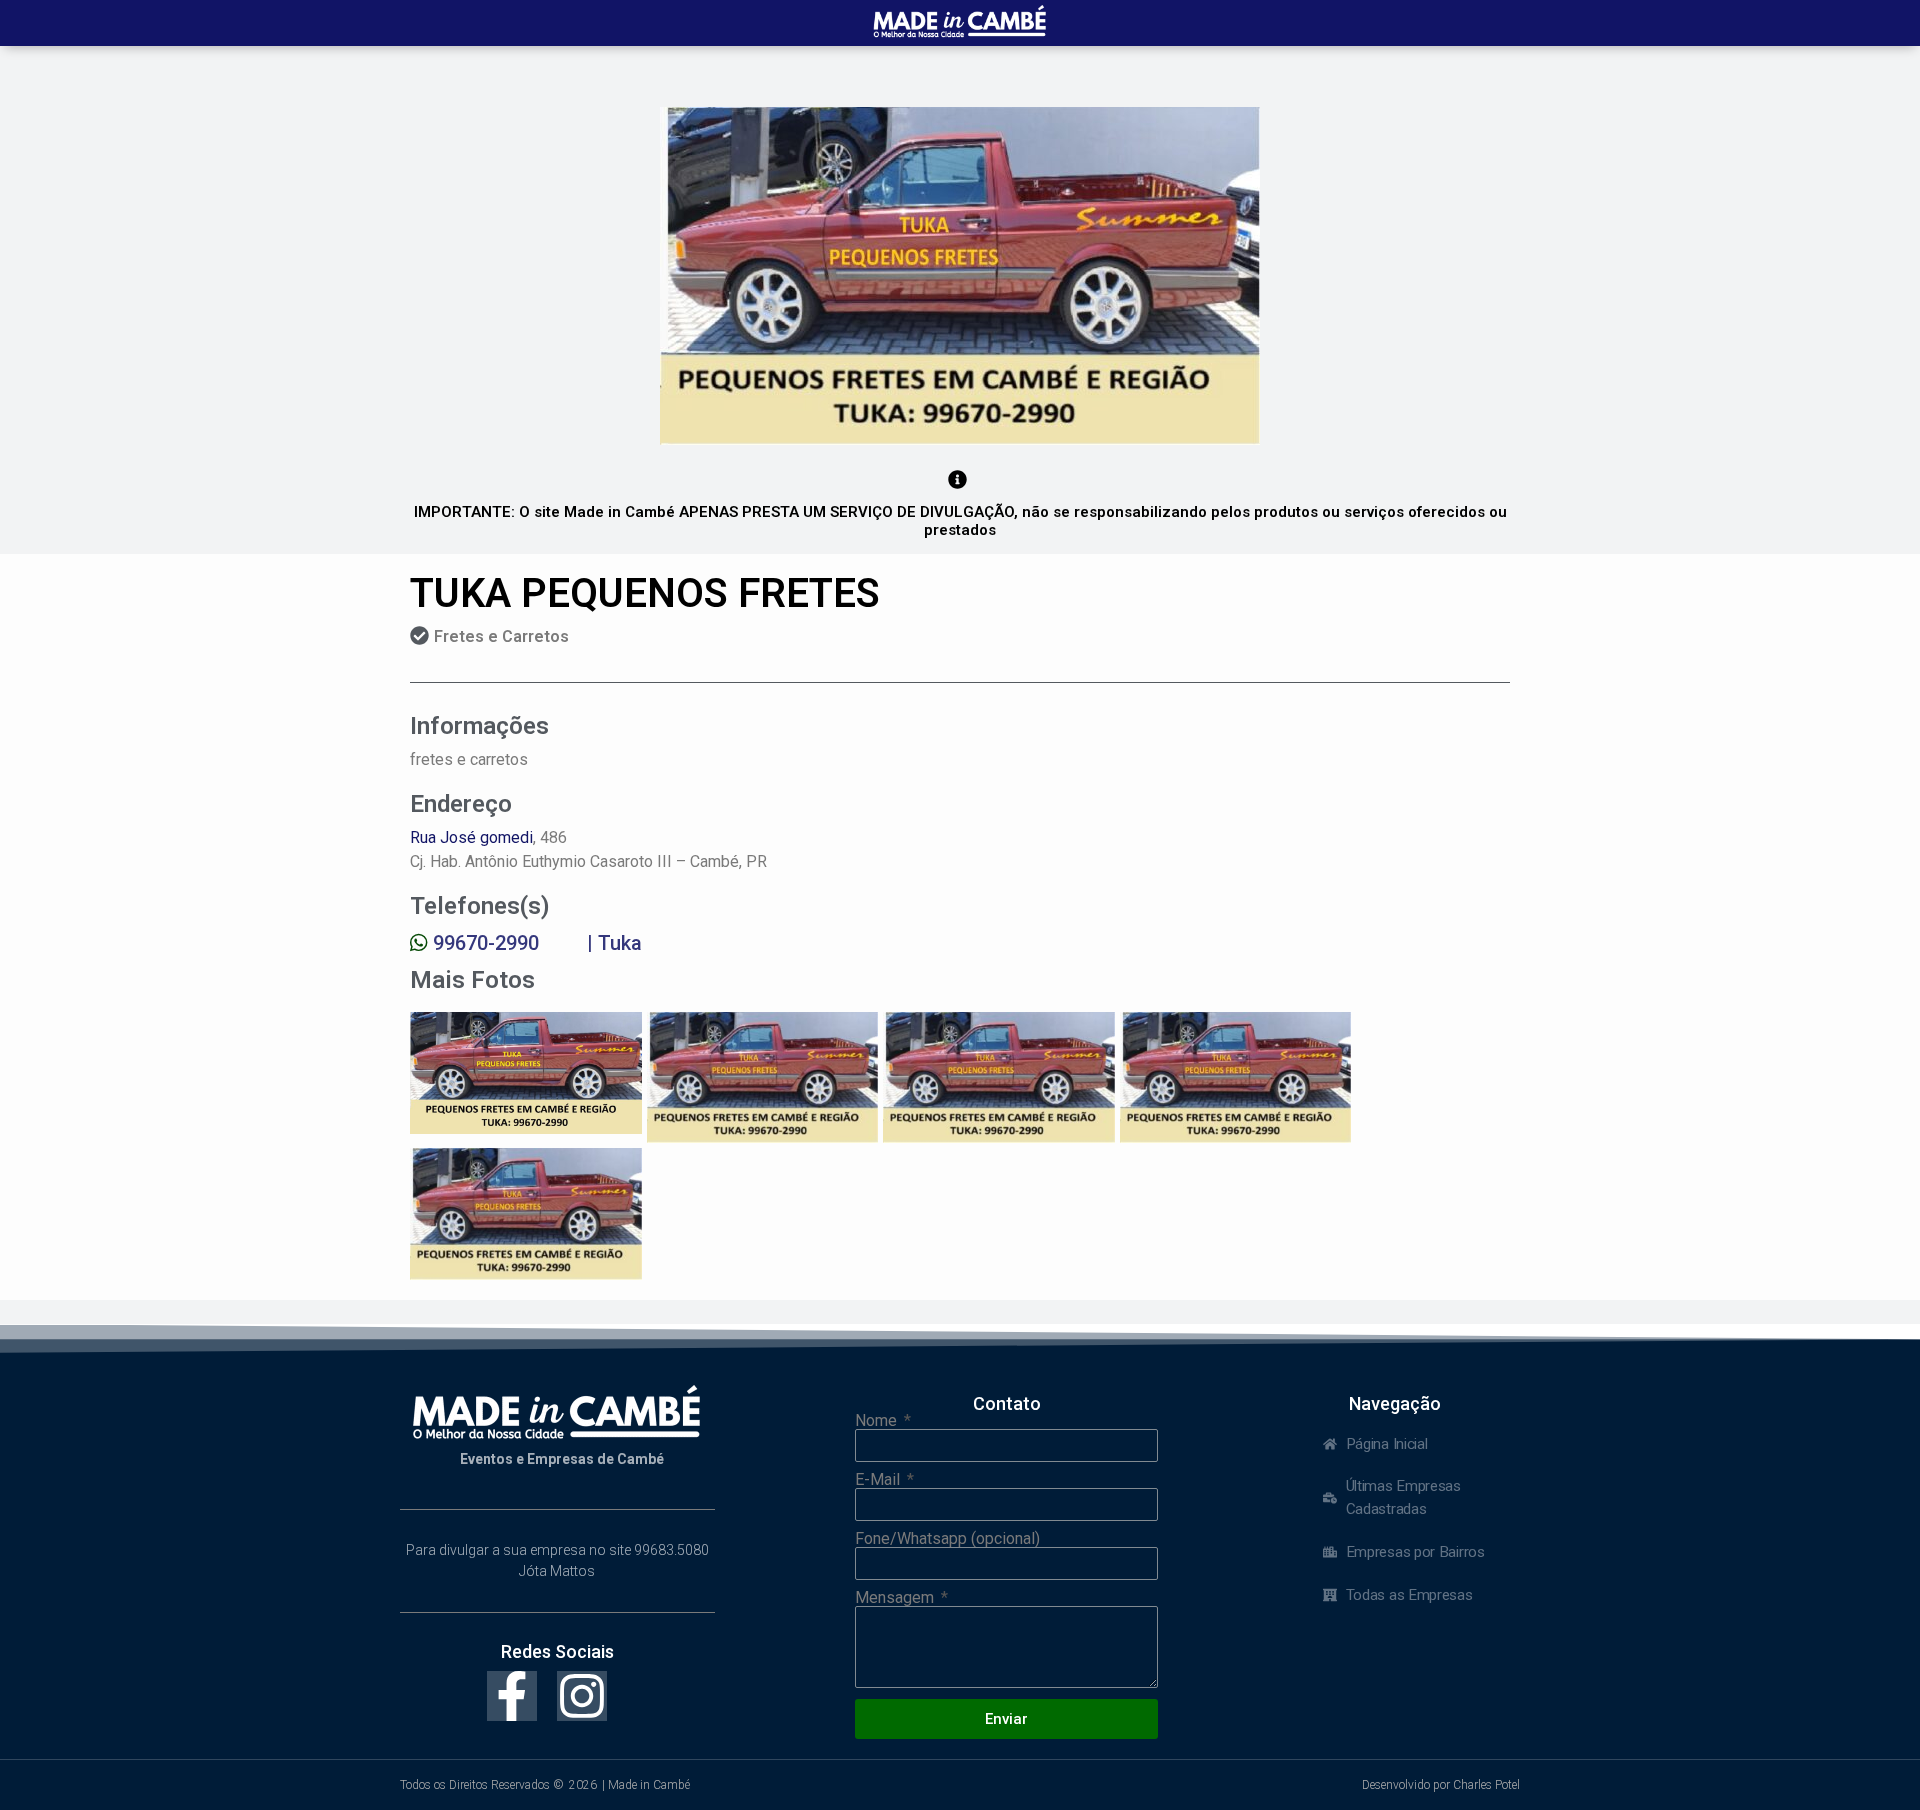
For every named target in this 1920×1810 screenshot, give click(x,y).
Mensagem (896, 1598)
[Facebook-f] (512, 1696)
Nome (878, 1421)
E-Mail (879, 1480)
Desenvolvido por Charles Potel (1441, 1785)
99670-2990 (486, 943)
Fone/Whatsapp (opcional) (947, 1539)
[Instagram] (582, 1696)
